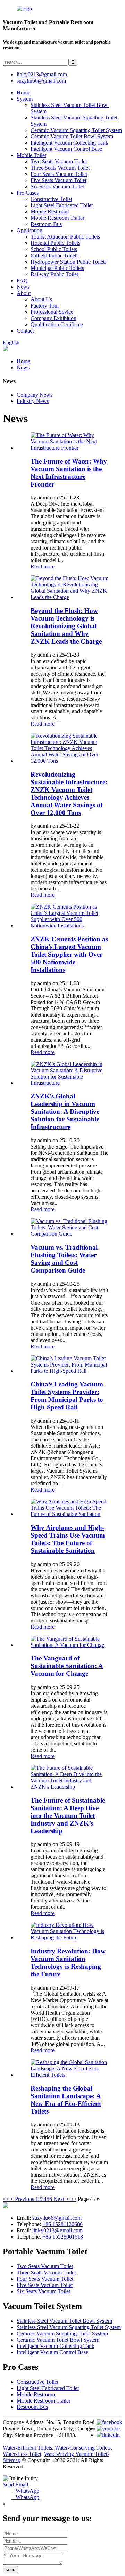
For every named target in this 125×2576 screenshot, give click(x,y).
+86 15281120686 (62, 2224)
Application (30, 230)
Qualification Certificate (57, 324)
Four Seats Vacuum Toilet (59, 174)
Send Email (15, 2485)
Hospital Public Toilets (55, 243)
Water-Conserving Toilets (83, 2448)
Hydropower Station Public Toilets (69, 262)
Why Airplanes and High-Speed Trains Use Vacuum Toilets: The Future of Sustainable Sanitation (68, 1539)
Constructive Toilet (51, 199)
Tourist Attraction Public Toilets (65, 237)
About (24, 293)
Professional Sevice (52, 312)
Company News (35, 395)
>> (73, 2199)
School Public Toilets (54, 249)
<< (6, 2199)
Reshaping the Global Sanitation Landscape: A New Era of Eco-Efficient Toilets (66, 2100)
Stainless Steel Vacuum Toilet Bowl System (64, 2321)
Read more (43, 566)
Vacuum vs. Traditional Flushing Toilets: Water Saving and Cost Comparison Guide (64, 1259)
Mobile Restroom (50, 212)
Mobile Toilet (31, 155)
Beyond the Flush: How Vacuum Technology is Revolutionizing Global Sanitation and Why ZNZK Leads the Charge (66, 626)
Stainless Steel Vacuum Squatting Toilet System (69, 2327)
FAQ (22, 281)
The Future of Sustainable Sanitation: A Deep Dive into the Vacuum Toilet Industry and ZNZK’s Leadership (68, 1816)
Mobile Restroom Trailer (57, 218)
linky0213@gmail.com (42, 74)
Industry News (33, 401)
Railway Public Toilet (54, 274)
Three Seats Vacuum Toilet (60, 168)
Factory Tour (45, 306)
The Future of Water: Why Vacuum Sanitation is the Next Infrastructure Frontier (69, 473)
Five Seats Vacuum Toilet (59, 180)
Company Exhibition (53, 318)
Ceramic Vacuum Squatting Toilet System (76, 130)
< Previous (22, 2199)
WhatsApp (25, 2491)
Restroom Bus (46, 224)
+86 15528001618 (63, 2237)
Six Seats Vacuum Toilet (57, 186)
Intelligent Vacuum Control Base (66, 149)
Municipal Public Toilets (57, 268)
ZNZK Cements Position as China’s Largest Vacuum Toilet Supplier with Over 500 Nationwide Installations (69, 954)
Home (23, 92)
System (25, 99)
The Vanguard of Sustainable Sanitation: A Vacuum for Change (67, 1666)
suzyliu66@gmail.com (41, 81)
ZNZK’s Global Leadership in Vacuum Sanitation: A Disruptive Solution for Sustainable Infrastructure (65, 1111)
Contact (25, 331)
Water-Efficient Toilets (27, 2448)
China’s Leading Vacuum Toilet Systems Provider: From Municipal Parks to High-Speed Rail (67, 1396)
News (23, 287)
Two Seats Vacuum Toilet (59, 161)
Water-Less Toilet (22, 2454)
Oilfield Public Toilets (55, 255)
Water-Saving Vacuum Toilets (77, 2454)
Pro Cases (28, 193)
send (10, 2570)
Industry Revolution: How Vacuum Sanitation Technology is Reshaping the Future (68, 1963)
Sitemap (12, 2460)
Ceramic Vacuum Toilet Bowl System (72, 136)
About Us (41, 299)
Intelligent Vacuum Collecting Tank (69, 143)
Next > (61, 2199)
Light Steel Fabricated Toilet (62, 205)
